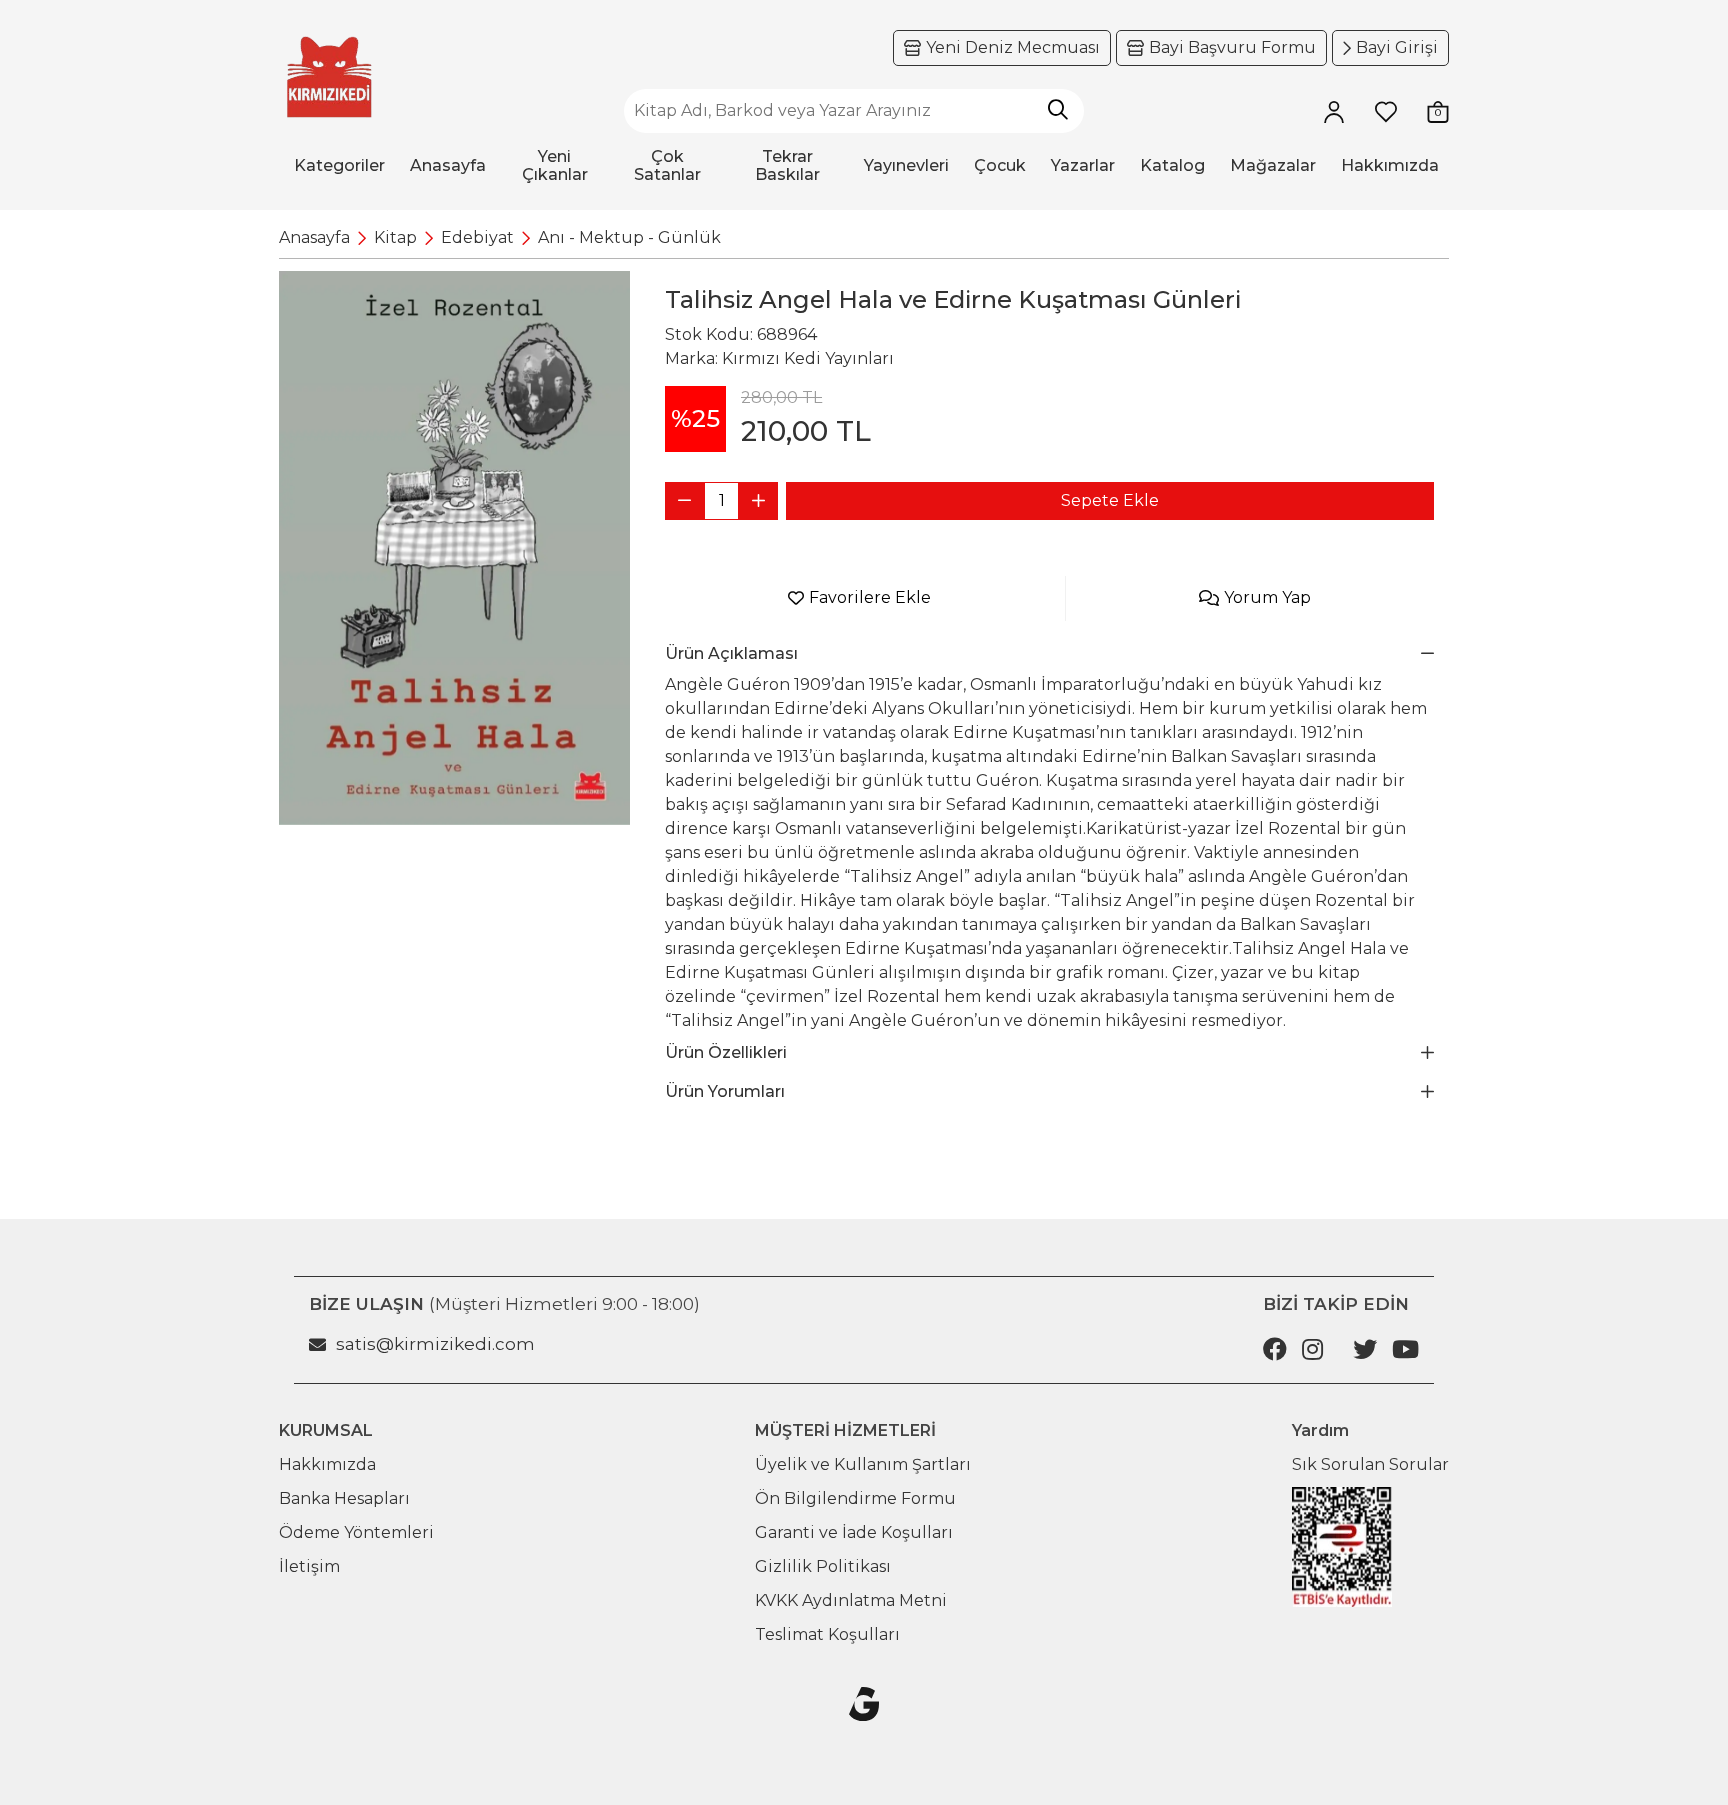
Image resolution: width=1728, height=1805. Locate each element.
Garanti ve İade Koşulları (854, 1532)
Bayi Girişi (1397, 47)
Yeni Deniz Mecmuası (1013, 47)
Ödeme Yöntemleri (356, 1532)
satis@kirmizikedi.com (435, 1344)
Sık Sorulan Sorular (1370, 1464)
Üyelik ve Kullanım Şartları (863, 1464)
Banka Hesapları (344, 1498)
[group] (454, 548)
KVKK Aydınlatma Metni (851, 1600)
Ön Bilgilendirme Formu (855, 1498)
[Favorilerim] (1386, 111)
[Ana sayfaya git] (329, 77)
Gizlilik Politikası (823, 1566)
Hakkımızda (327, 1464)
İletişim (309, 1566)
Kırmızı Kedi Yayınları (808, 358)
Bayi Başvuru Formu (1232, 47)
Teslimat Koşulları (827, 1634)
